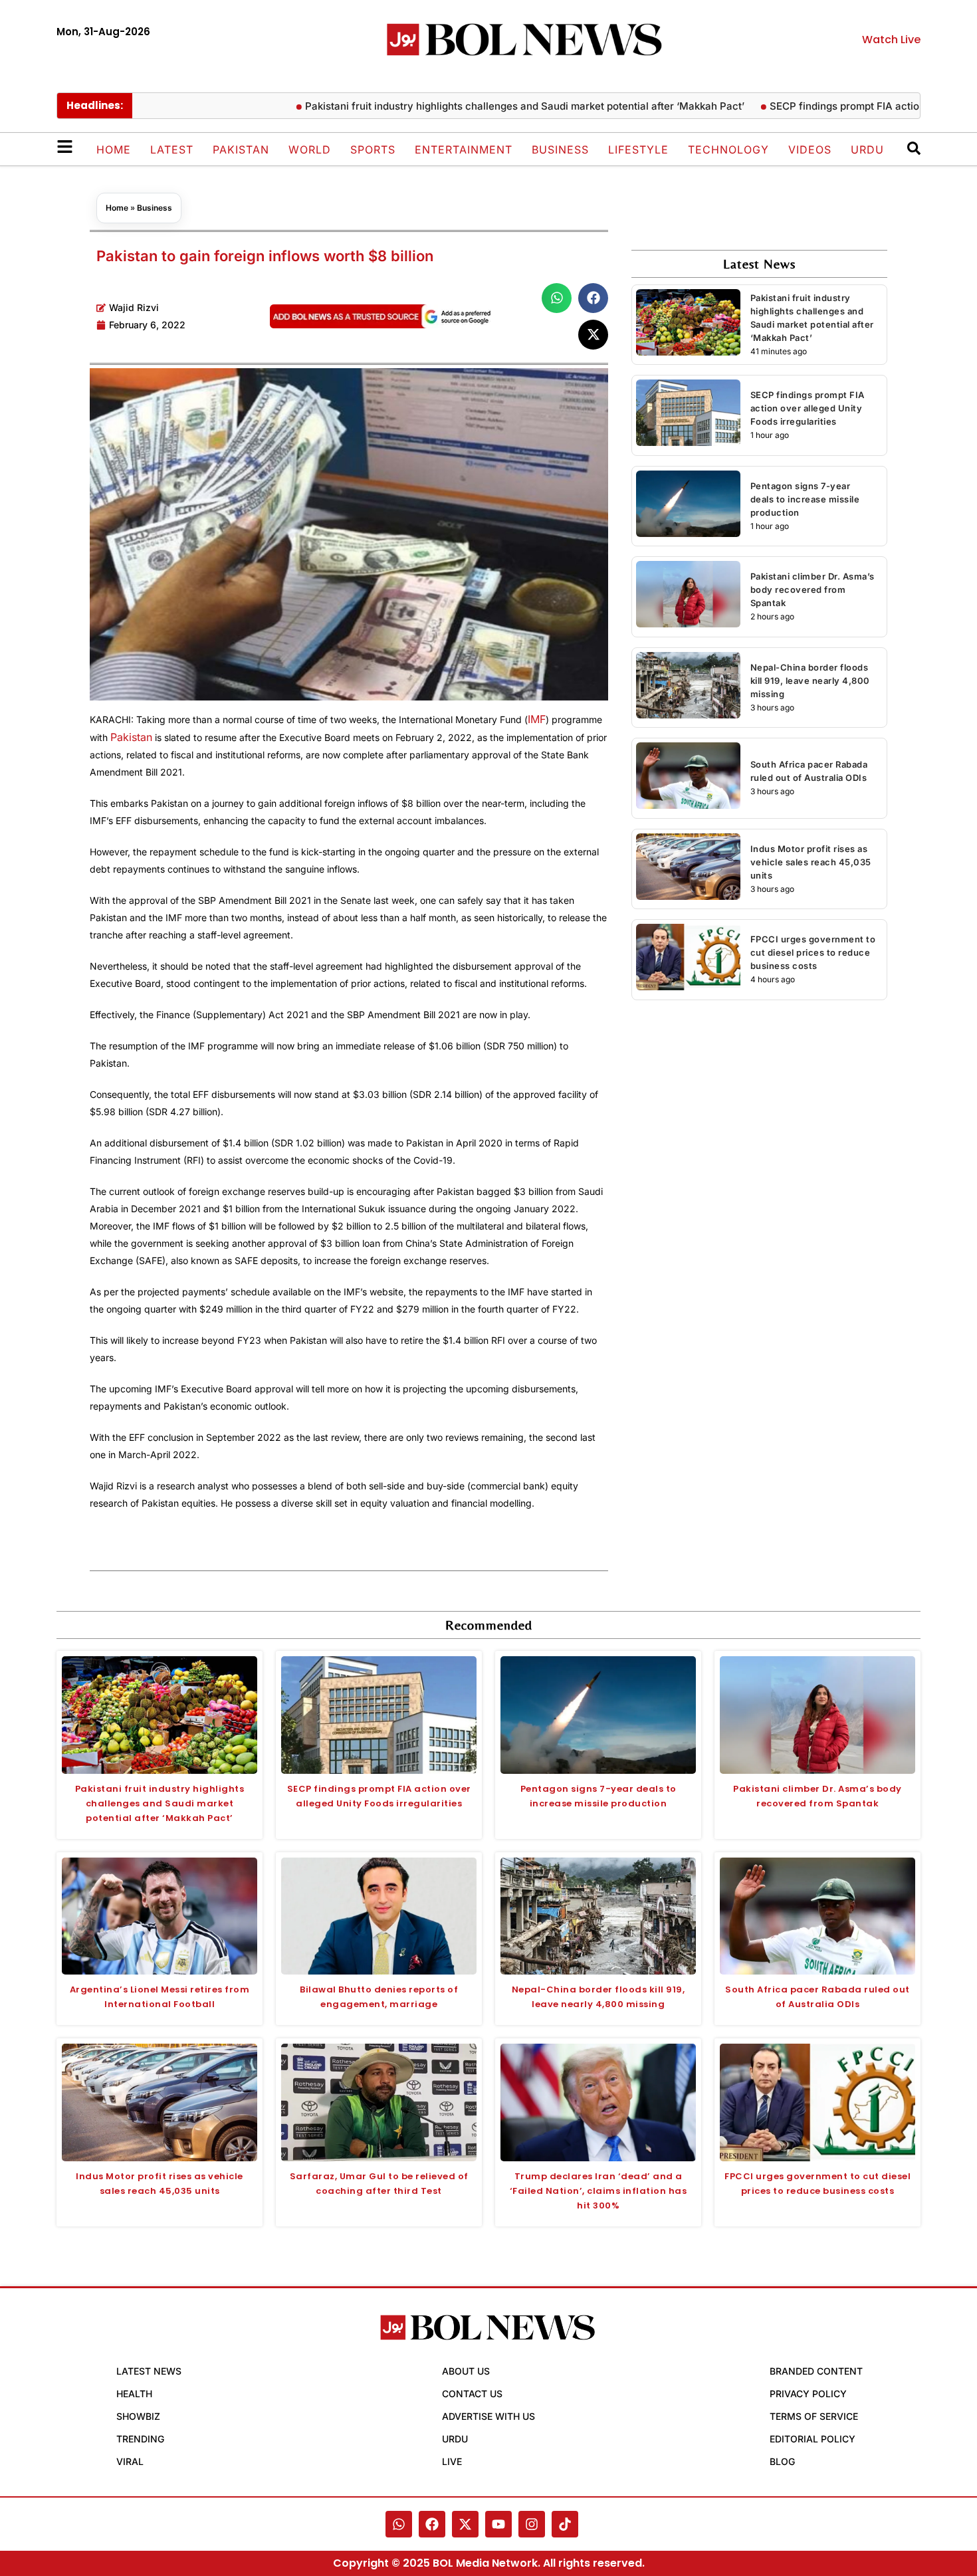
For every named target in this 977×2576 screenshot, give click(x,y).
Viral (130, 2461)
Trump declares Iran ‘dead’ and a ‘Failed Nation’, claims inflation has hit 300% (598, 2191)
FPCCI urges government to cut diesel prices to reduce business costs (813, 952)
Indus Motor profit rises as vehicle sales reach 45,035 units (811, 862)
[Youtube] (498, 2524)
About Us (466, 2371)
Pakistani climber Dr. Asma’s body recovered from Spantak (813, 590)
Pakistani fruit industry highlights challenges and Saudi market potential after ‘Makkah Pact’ (472, 106)
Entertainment (464, 150)
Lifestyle (638, 150)
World (310, 150)
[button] (557, 298)
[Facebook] (432, 2524)
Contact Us (472, 2394)
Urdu (867, 150)
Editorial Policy (813, 2439)
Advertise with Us (489, 2416)
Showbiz (138, 2416)
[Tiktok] (565, 2524)
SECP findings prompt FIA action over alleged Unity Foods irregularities (808, 408)
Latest (172, 150)
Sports (373, 150)
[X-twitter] (465, 2524)
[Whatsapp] (399, 2524)
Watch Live (891, 40)
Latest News (149, 2371)
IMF (537, 719)
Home (114, 150)
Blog (782, 2461)
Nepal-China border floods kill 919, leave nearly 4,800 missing (810, 681)
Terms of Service (814, 2416)
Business (560, 150)
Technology (728, 150)
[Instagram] (532, 2524)
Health (134, 2394)
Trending (140, 2439)
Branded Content (816, 2371)
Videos (810, 150)
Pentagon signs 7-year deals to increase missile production (805, 499)
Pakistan (241, 150)
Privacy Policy (808, 2394)
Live (452, 2461)
